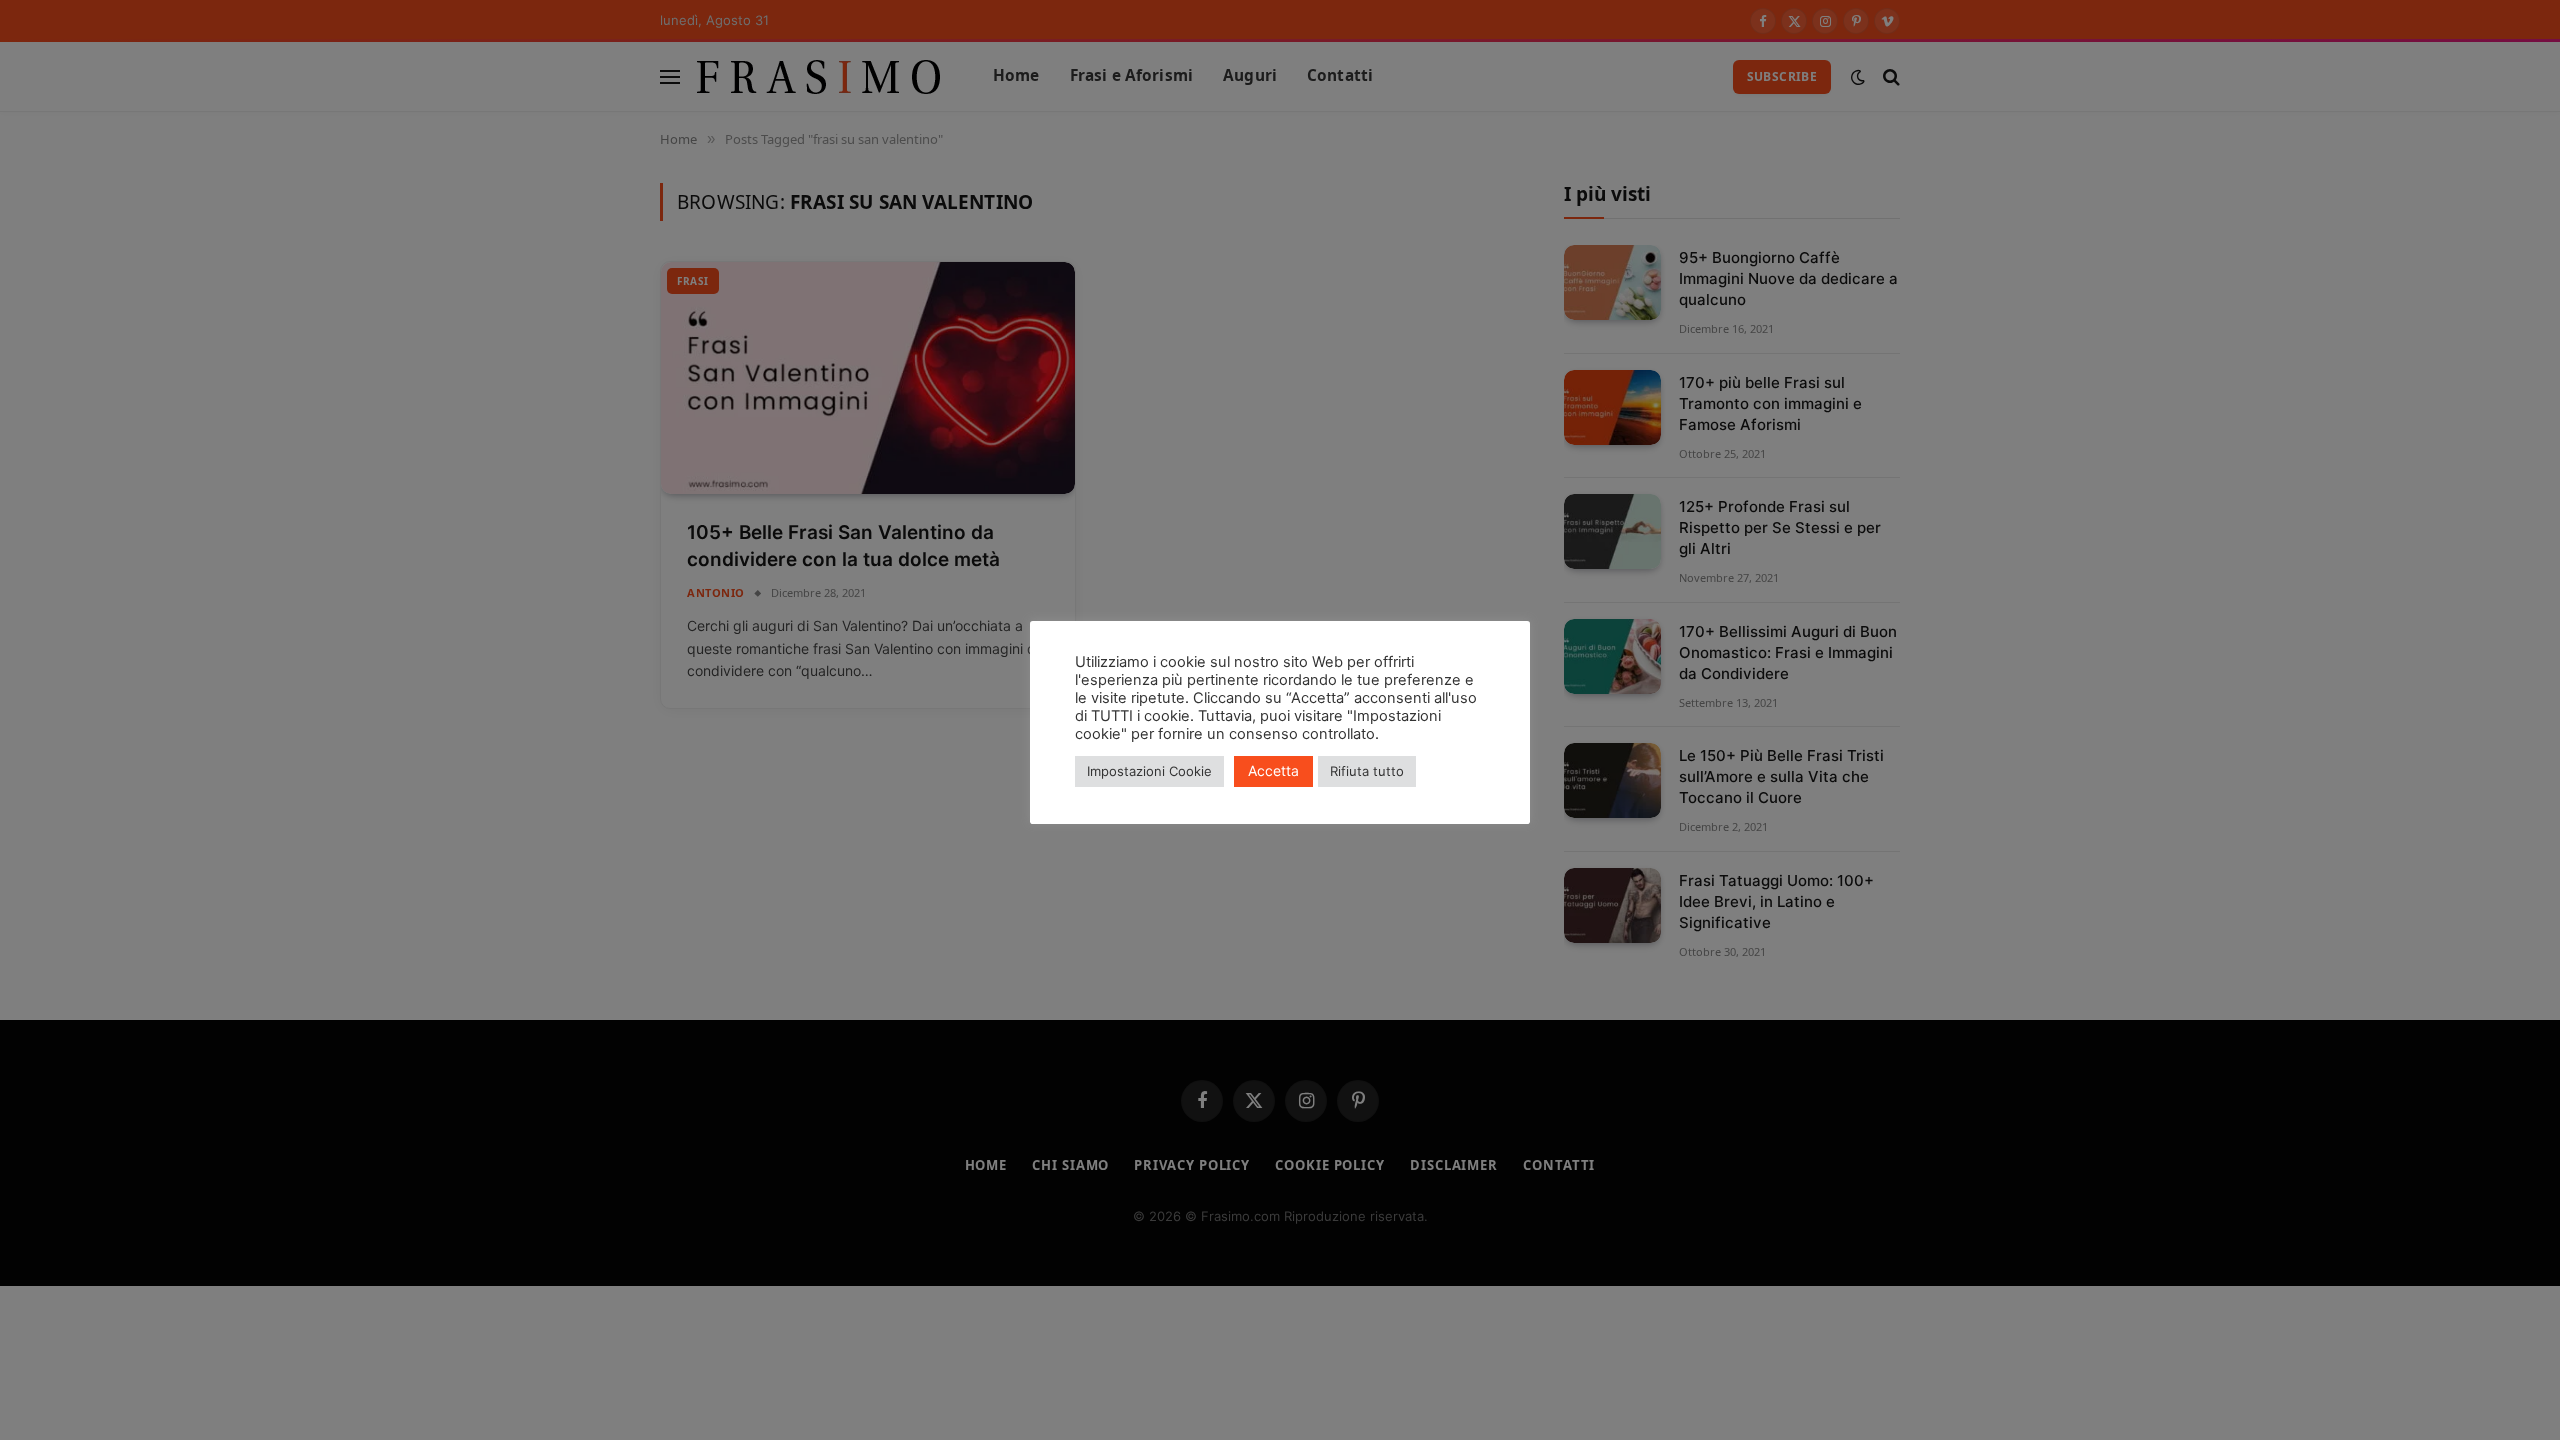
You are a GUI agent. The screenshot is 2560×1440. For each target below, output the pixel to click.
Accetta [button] (1273, 770)
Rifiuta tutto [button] (1367, 771)
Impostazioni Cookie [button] (1149, 771)
